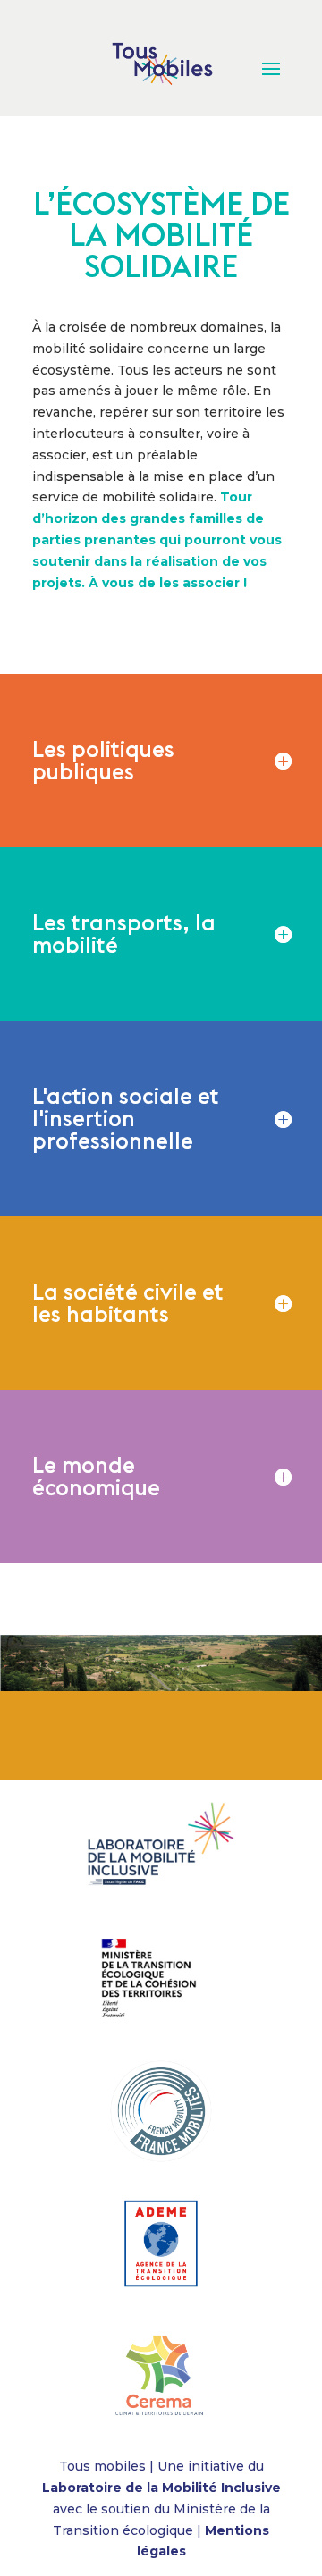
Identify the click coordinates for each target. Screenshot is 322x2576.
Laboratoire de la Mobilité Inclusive (161, 2488)
